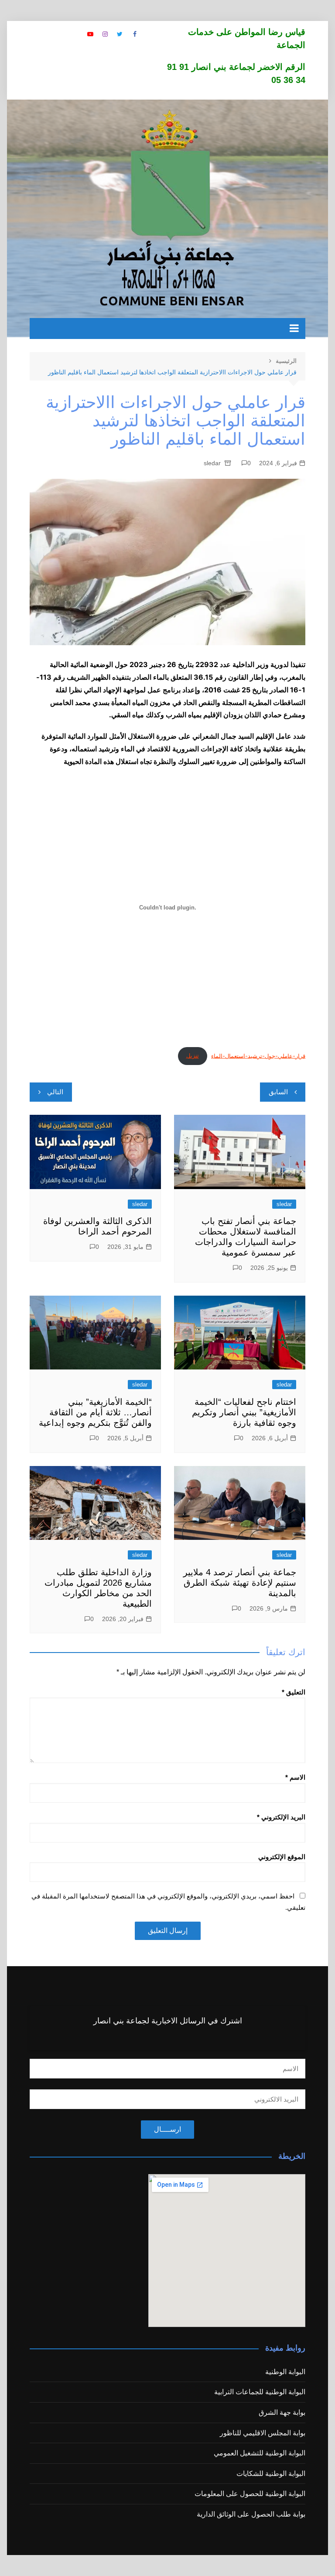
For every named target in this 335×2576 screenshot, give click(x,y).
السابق (278, 1092)
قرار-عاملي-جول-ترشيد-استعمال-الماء (258, 1056)
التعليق (294, 1692)
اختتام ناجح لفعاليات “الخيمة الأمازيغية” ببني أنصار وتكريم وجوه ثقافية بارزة (244, 1412)
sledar (212, 463)
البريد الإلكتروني (281, 1817)
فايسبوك (135, 34)
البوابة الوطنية (285, 2372)
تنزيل (193, 1056)
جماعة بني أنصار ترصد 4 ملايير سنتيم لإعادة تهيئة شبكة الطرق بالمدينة (240, 1583)
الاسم (295, 1777)
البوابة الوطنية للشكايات (271, 2474)
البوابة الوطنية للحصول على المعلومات (250, 2494)
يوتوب (90, 34)
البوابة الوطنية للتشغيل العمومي (260, 2453)
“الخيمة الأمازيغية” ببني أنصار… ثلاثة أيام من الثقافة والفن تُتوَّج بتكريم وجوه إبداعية (95, 1412)
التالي (55, 1092)
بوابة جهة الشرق (282, 2412)
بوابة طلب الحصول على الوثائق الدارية (251, 2514)
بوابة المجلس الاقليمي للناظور (263, 2433)
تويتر (120, 34)
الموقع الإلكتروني (282, 1857)
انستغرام (105, 34)
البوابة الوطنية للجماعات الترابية (260, 2392)
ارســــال (167, 2129)
